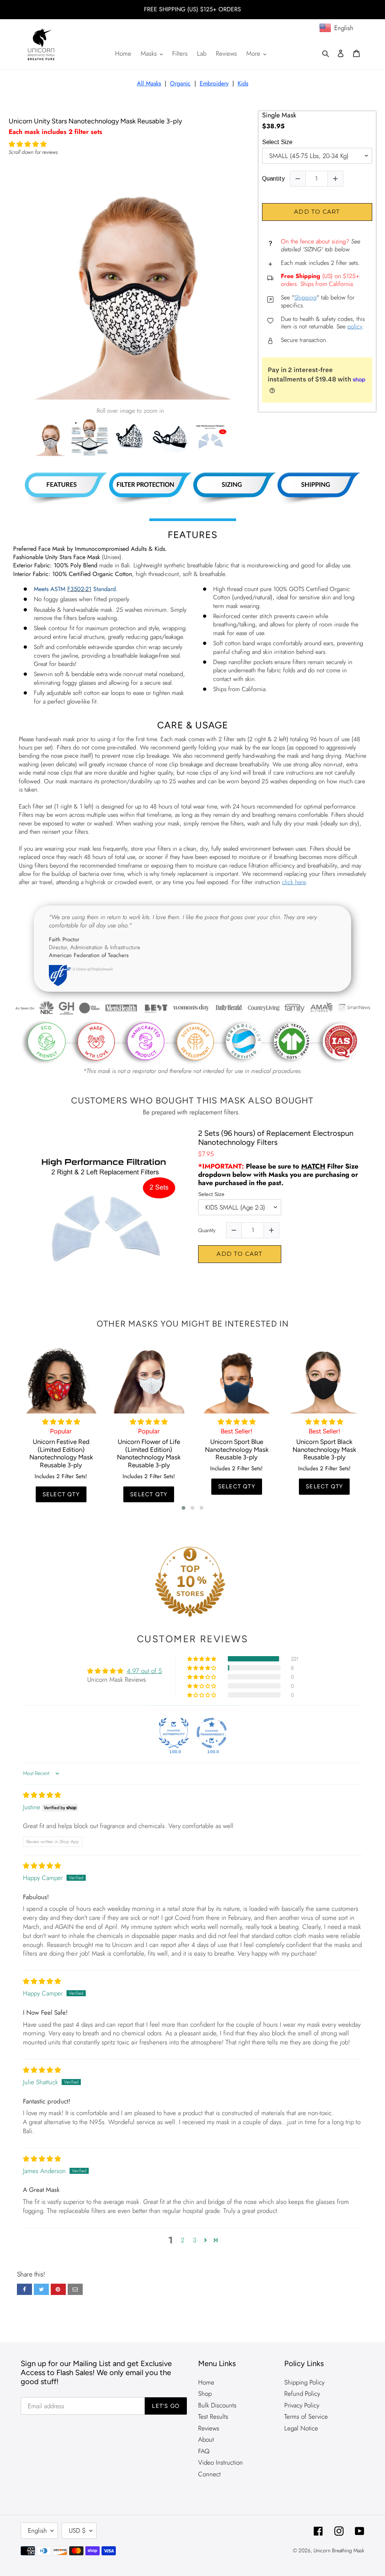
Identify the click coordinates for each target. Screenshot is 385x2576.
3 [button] (195, 2240)
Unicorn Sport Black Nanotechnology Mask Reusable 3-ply (242, 1449)
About (206, 2439)
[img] (42, 1795)
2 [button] (183, 2240)
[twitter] (41, 2289)
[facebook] (24, 2289)
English (37, 2530)
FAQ (204, 2451)
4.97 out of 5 (144, 1671)
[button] (28, 144)
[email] (75, 2289)
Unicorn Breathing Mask (339, 2550)
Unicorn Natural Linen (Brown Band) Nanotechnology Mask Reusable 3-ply (330, 1453)
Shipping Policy (304, 2382)
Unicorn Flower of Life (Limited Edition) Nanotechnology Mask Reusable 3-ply (66, 1453)
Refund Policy (302, 2394)
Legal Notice (301, 2428)
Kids (243, 83)
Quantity (273, 179)
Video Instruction (221, 2462)
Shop (205, 2394)
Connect (209, 2474)
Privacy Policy (302, 2405)
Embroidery (214, 83)
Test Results (213, 2416)
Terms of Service (306, 2416)
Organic (180, 83)
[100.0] (174, 1733)
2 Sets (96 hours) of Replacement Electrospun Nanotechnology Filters (276, 1138)
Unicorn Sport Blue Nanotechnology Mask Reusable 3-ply (154, 1449)
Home (206, 2382)
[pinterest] (58, 2289)
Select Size (277, 142)
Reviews (209, 2428)
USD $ (77, 2530)
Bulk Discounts (217, 2405)
